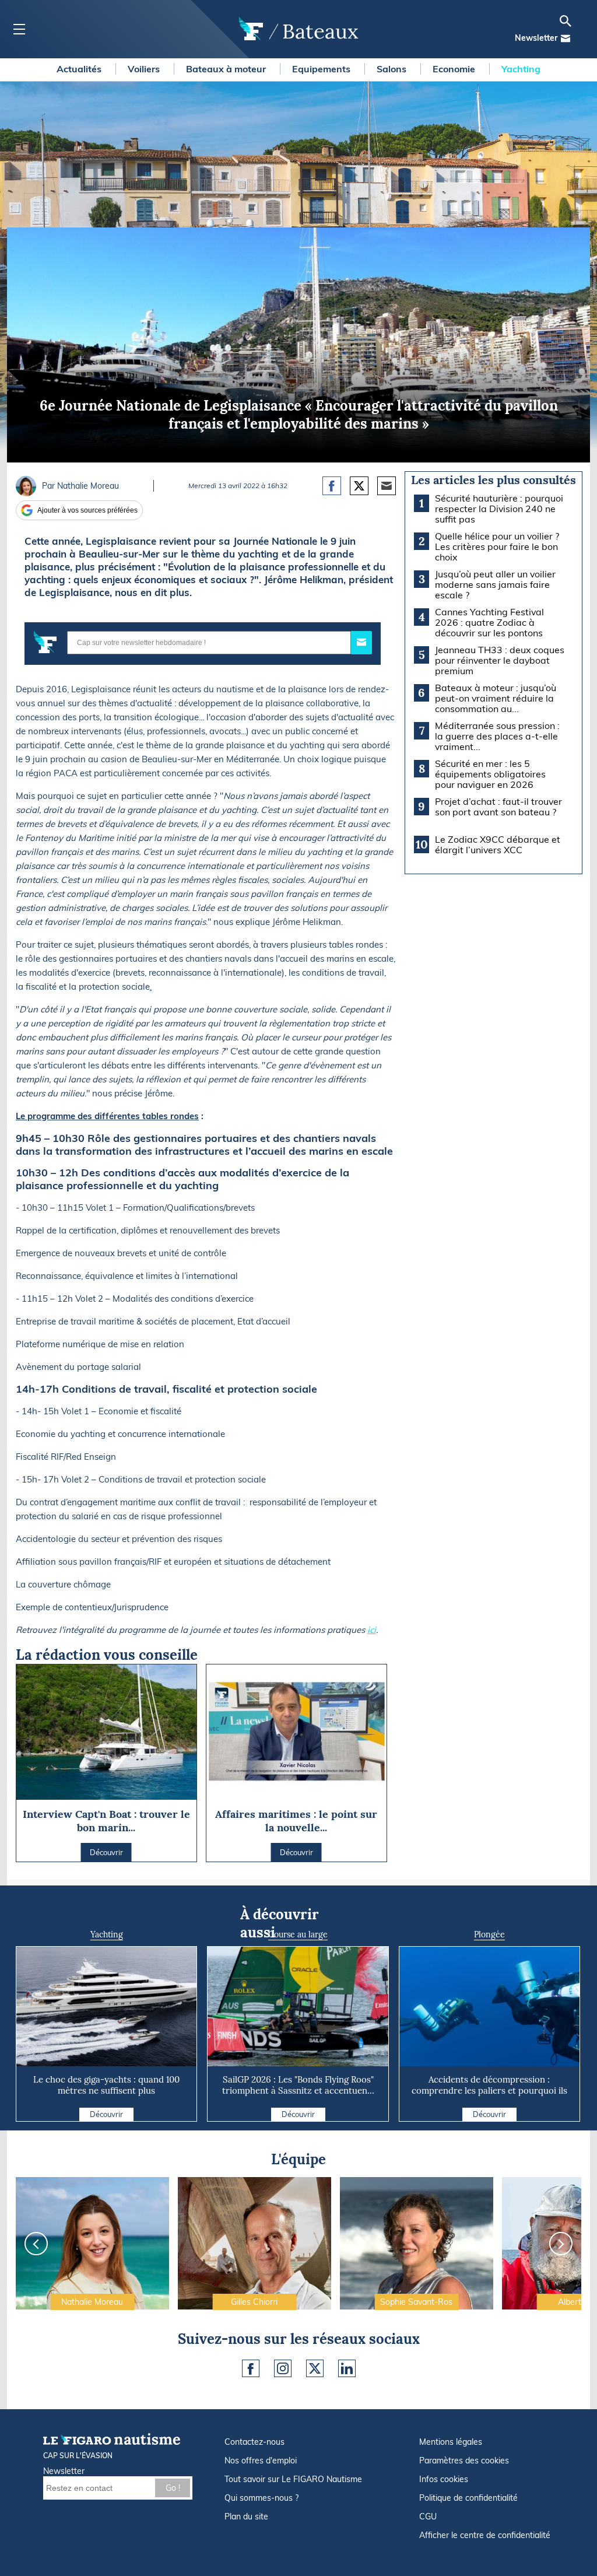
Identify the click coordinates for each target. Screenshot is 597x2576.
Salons (393, 69)
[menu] (19, 29)
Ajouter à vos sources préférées (87, 510)
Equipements (322, 69)
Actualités (80, 69)
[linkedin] (347, 2368)
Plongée (489, 1934)
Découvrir (106, 2114)
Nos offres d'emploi (261, 2461)
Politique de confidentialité (468, 2498)
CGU (428, 2517)
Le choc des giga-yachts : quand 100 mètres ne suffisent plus (106, 2085)
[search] (566, 21)
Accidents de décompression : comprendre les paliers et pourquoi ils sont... (489, 2090)
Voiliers (145, 69)
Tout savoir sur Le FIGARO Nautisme (293, 2479)
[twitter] (315, 2368)
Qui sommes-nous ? (261, 2498)
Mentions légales (451, 2442)
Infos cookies (444, 2479)
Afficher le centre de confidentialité (485, 2535)
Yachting (521, 69)
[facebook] (251, 2368)
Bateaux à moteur (227, 69)
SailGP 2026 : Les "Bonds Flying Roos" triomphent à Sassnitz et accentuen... (298, 2085)
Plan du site (246, 2517)
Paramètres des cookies (464, 2461)
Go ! (173, 2488)
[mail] (566, 38)
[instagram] (283, 2368)
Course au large (298, 1934)
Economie (455, 69)
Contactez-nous (254, 2442)
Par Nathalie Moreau (80, 486)
